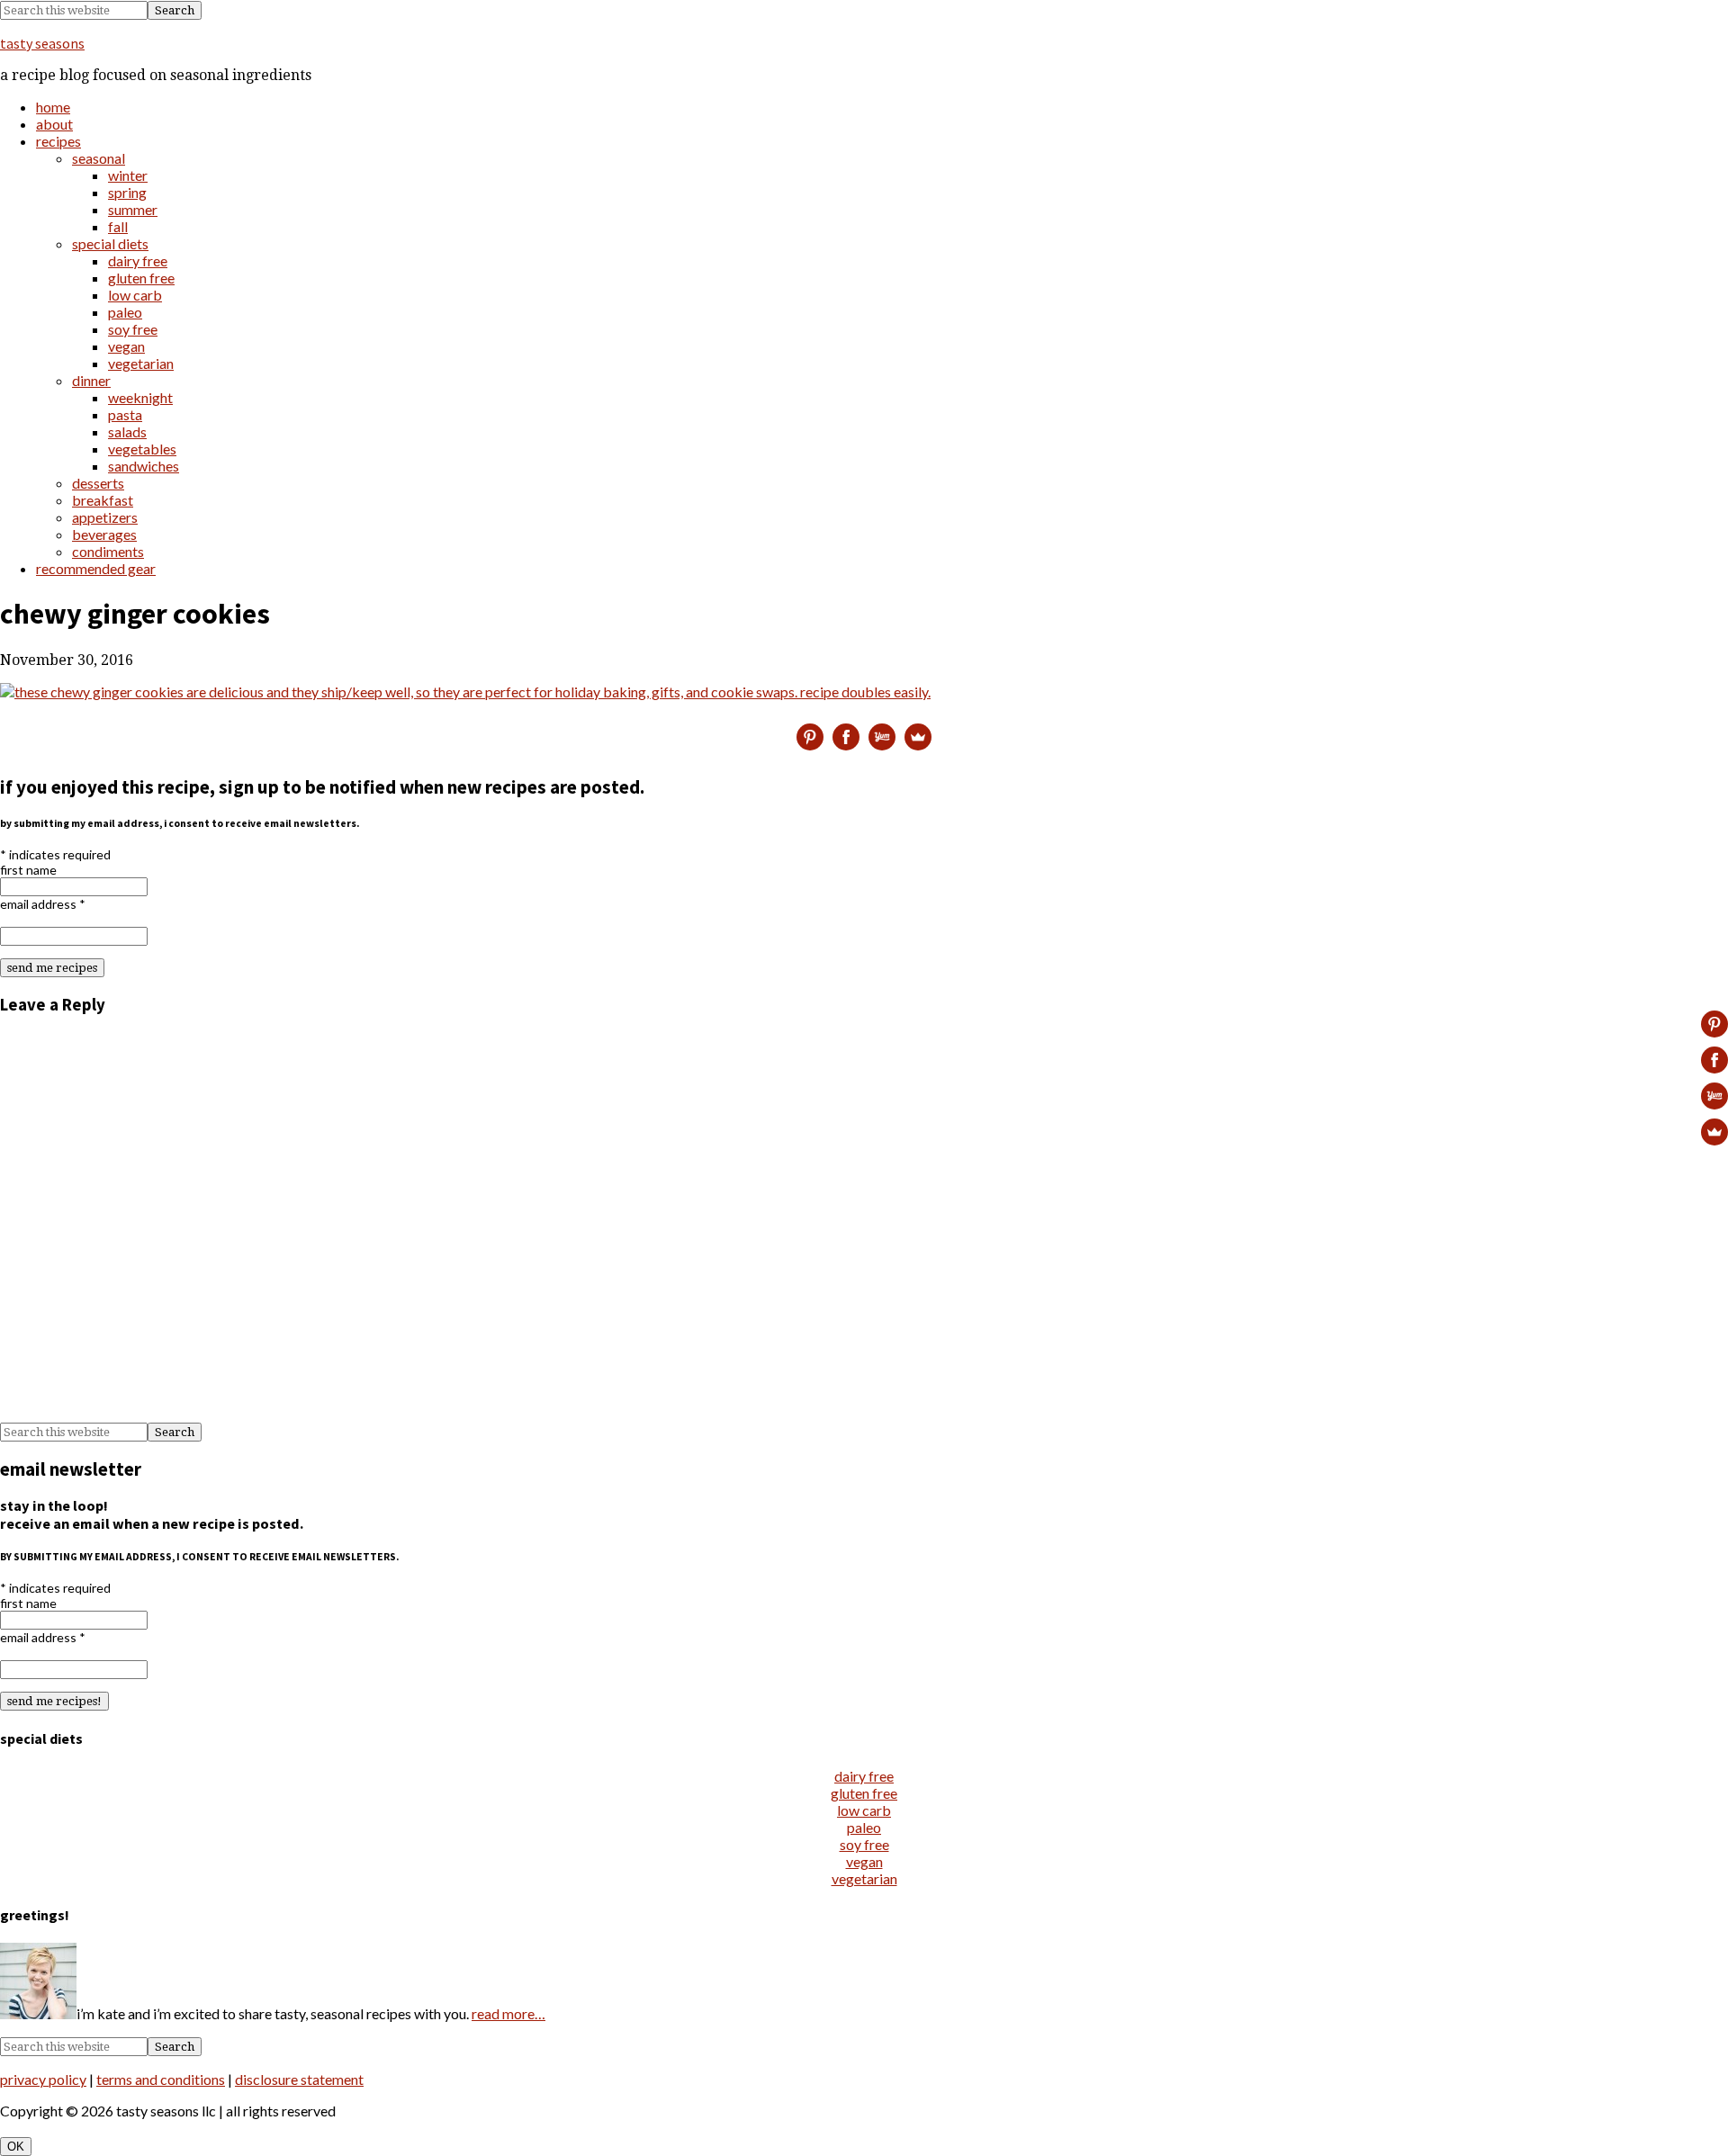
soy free (864, 1844)
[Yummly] (882, 737)
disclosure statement (299, 2079)
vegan (864, 1861)
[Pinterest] (810, 737)
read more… (508, 2013)
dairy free (864, 1776)
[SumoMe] (918, 737)
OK (16, 2147)
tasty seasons (42, 43)
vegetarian (864, 1878)
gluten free (864, 1793)
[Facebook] (846, 737)
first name (28, 870)
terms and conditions (161, 2079)
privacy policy (43, 2079)
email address (43, 904)
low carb (864, 1810)
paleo (864, 1827)
